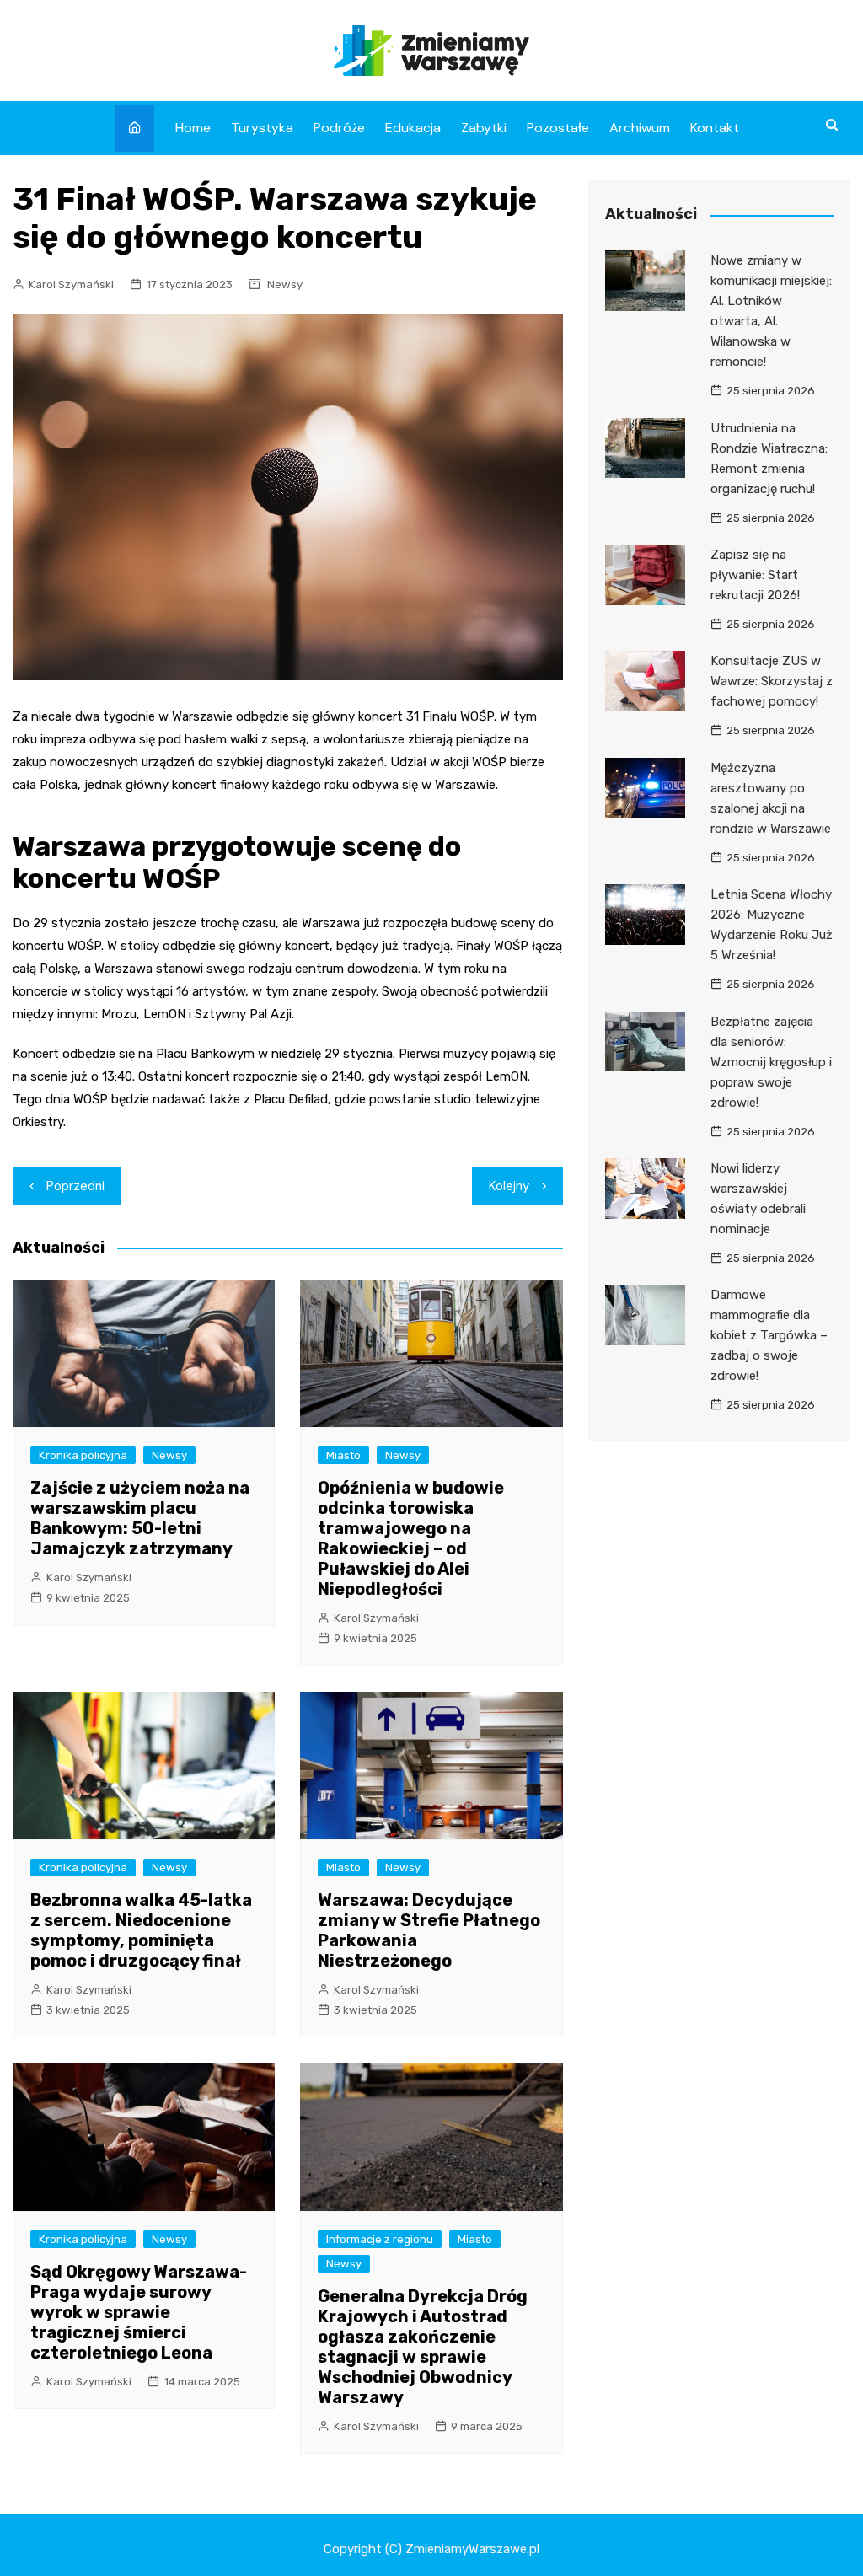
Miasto (343, 1455)
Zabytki (484, 128)
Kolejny (509, 1186)
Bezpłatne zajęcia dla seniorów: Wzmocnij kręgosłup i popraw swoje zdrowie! (771, 1062)
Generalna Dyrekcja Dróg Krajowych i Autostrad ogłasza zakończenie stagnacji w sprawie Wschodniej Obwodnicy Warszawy (423, 2347)
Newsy (285, 284)
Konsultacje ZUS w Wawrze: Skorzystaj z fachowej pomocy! (772, 681)
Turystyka (262, 128)
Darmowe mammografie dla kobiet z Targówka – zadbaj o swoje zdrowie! (769, 1335)
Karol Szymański (71, 284)
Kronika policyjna (83, 1455)
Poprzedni (75, 1186)
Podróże (339, 128)
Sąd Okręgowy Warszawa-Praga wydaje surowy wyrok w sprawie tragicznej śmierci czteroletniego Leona (139, 2312)
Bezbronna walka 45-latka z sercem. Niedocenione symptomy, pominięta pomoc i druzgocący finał (141, 1930)
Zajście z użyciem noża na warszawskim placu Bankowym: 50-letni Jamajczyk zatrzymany (140, 1518)
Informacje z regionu (380, 2239)
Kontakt (715, 128)
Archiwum (640, 128)
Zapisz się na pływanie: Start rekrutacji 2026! (755, 575)
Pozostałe (558, 128)
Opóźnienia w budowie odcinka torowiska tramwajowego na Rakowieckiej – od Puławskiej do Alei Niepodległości (411, 1538)
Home (193, 128)
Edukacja (413, 128)
